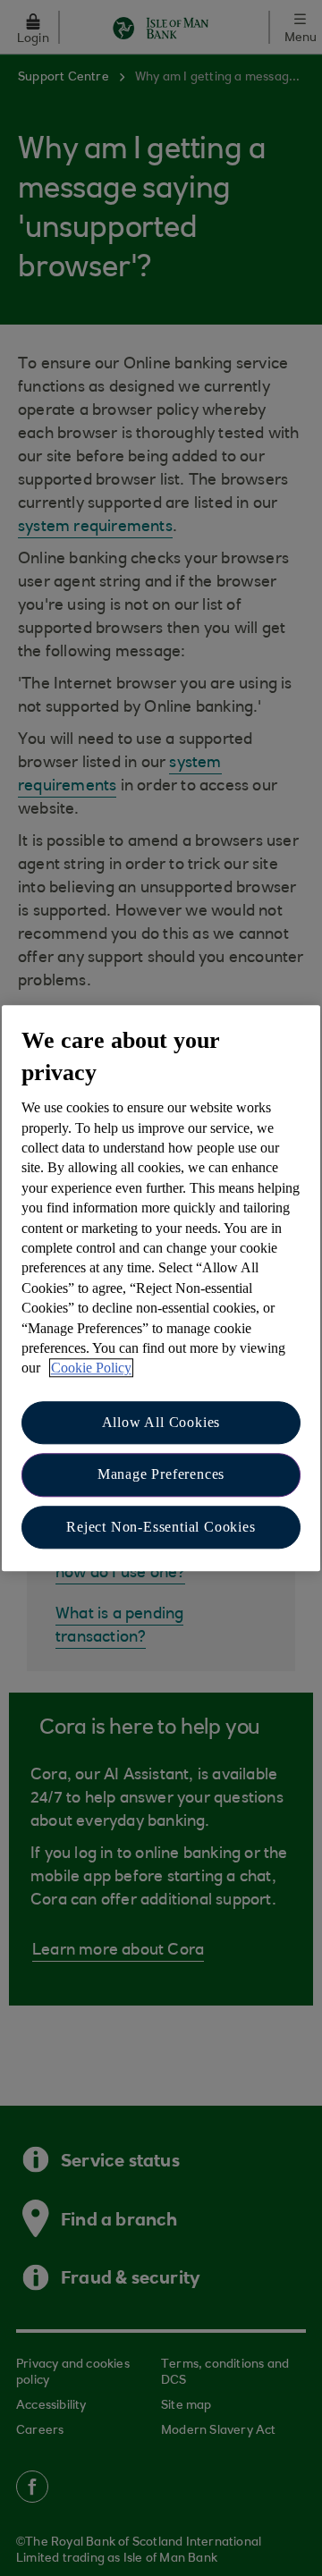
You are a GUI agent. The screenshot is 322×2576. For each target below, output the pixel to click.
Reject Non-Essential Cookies (161, 1527)
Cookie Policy (91, 1368)
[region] (161, 1288)
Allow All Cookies (161, 1422)
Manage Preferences (161, 1474)
